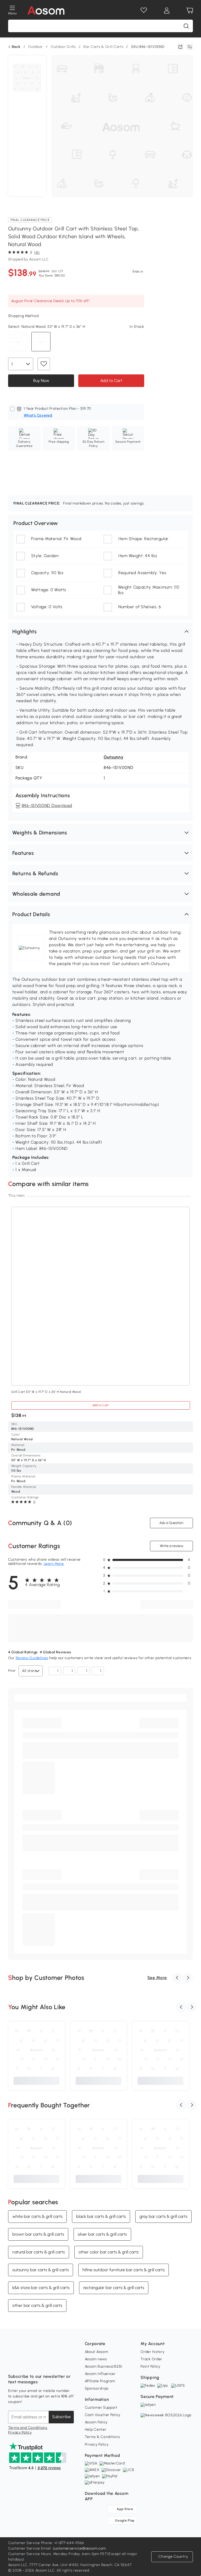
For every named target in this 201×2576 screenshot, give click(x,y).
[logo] (46, 10)
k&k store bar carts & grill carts (41, 2288)
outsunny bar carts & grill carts (41, 2270)
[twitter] (58, 2363)
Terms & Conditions (102, 2437)
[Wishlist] (144, 10)
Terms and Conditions (28, 2428)
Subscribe (61, 2417)
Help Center (96, 2430)
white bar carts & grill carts (37, 2216)
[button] (101, 631)
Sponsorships (97, 2388)
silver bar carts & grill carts (102, 2234)
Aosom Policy (96, 2422)
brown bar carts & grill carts (38, 2234)
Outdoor (35, 47)
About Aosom (97, 2352)
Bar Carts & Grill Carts (103, 47)
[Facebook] (12, 2363)
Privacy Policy (20, 2432)
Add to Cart (111, 380)
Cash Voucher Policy (103, 2415)
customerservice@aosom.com (80, 2548)
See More (157, 1978)
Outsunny (114, 757)
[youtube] (35, 2363)
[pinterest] (47, 2363)
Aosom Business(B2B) (104, 2366)
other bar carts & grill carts (37, 2305)
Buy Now (41, 380)
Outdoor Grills (63, 47)
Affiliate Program (100, 2381)
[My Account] (167, 10)
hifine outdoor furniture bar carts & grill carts (124, 2270)
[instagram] (24, 2363)
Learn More (54, 1564)
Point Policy (150, 2366)
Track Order (151, 2359)
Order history (152, 2352)
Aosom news (96, 2359)
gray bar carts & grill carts (163, 2216)
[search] (186, 26)
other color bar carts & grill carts (109, 2252)
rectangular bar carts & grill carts (114, 2288)
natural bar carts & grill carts (39, 2252)
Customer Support (101, 2408)
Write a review (172, 1546)
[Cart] (190, 10)
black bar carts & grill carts (101, 2216)
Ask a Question (171, 1523)
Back (16, 47)
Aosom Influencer (100, 2374)
